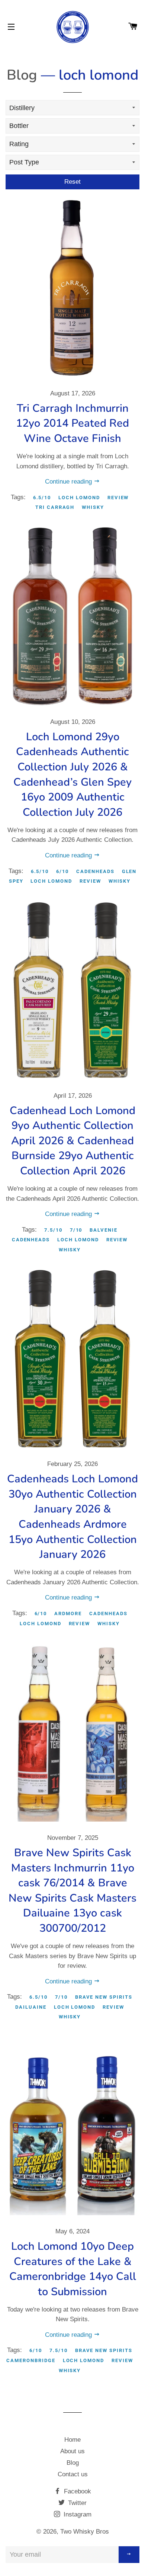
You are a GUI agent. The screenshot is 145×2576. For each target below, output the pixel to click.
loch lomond (79, 498)
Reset (72, 182)
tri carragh (55, 507)
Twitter (76, 2503)
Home (72, 2440)
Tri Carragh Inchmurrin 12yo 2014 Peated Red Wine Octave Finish (72, 423)
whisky (93, 507)
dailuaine (31, 2007)
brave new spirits (104, 1997)
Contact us (73, 2474)
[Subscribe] (129, 2555)
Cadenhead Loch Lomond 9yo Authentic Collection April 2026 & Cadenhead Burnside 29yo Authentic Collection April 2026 (72, 1141)
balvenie (104, 1230)
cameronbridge (31, 2360)
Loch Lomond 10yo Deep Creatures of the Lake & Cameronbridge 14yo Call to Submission (73, 2269)
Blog (22, 75)
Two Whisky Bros (85, 2532)
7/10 (76, 1230)
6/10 (62, 871)
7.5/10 (53, 1230)
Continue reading (69, 482)
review (118, 498)
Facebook (77, 2491)
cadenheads (95, 871)
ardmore (68, 1613)
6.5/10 (42, 498)
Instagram (77, 2514)
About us (72, 2451)
